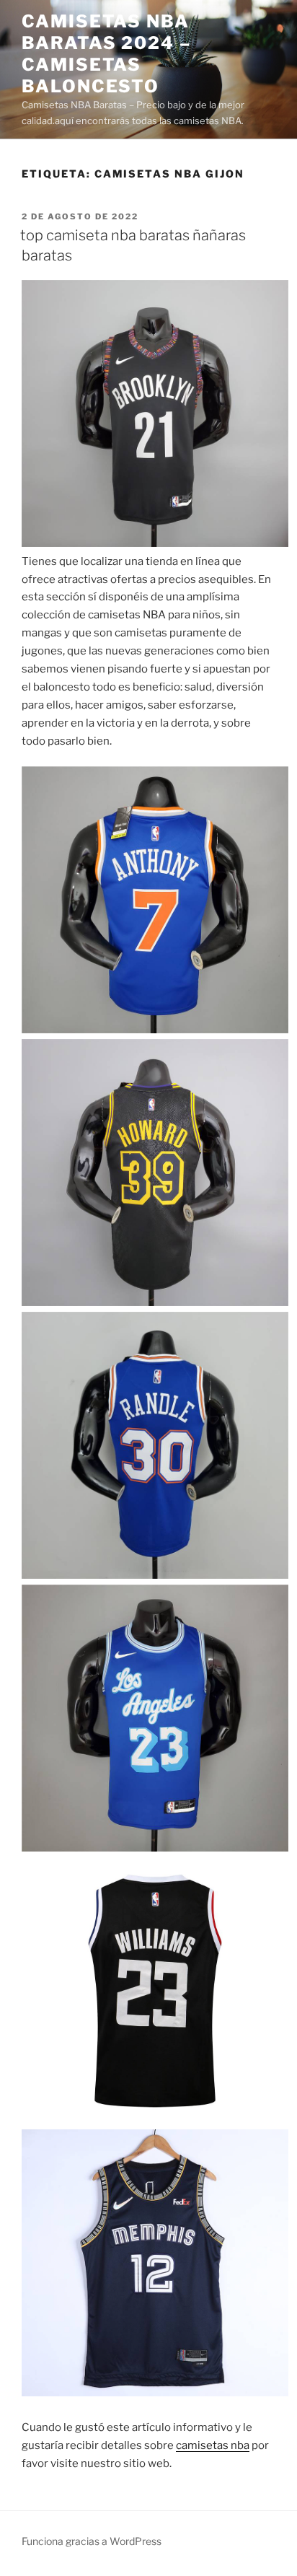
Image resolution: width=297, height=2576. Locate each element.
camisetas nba (213, 2445)
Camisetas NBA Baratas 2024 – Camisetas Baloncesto (106, 54)
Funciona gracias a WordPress (92, 2541)
